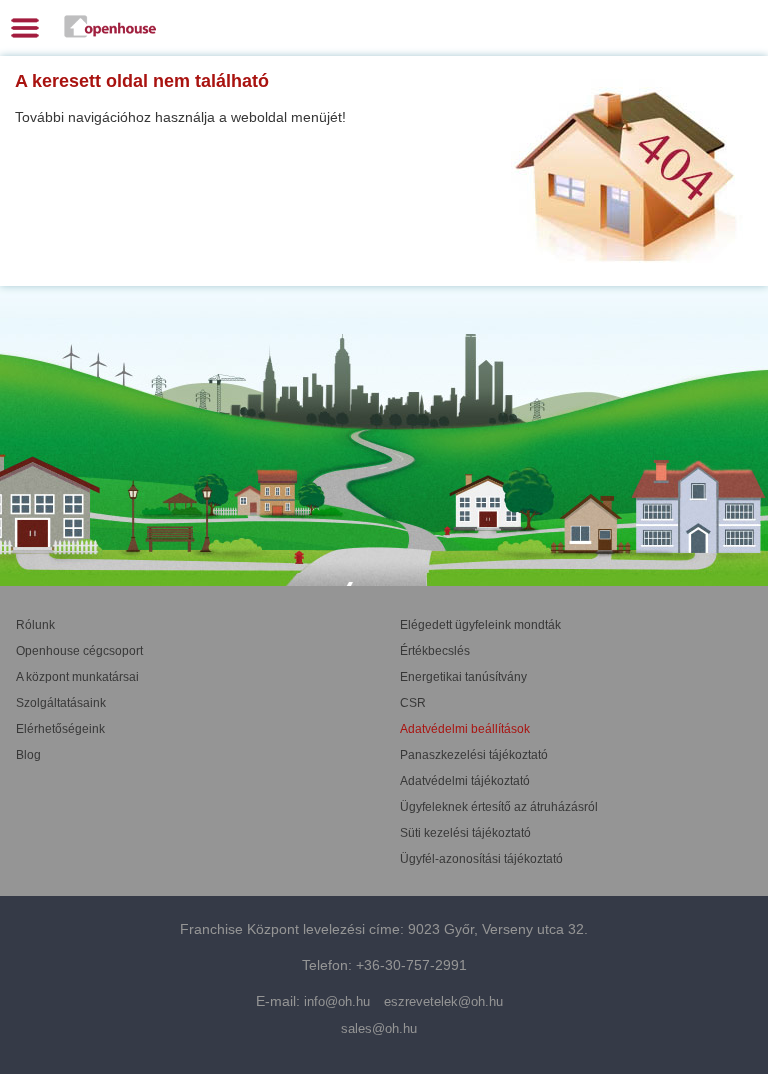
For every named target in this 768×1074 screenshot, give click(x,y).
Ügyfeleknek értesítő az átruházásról (499, 807)
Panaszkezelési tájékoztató (474, 755)
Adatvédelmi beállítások (465, 729)
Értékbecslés (435, 651)
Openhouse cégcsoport (79, 651)
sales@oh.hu (379, 1028)
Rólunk (35, 625)
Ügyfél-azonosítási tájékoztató (481, 859)
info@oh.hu (337, 1001)
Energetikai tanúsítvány (463, 677)
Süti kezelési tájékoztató (465, 833)
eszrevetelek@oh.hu (443, 1001)
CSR (413, 703)
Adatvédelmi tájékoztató (465, 781)
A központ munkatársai (77, 677)
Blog (28, 755)
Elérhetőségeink (60, 729)
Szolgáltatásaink (61, 703)
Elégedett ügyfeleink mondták (480, 625)
